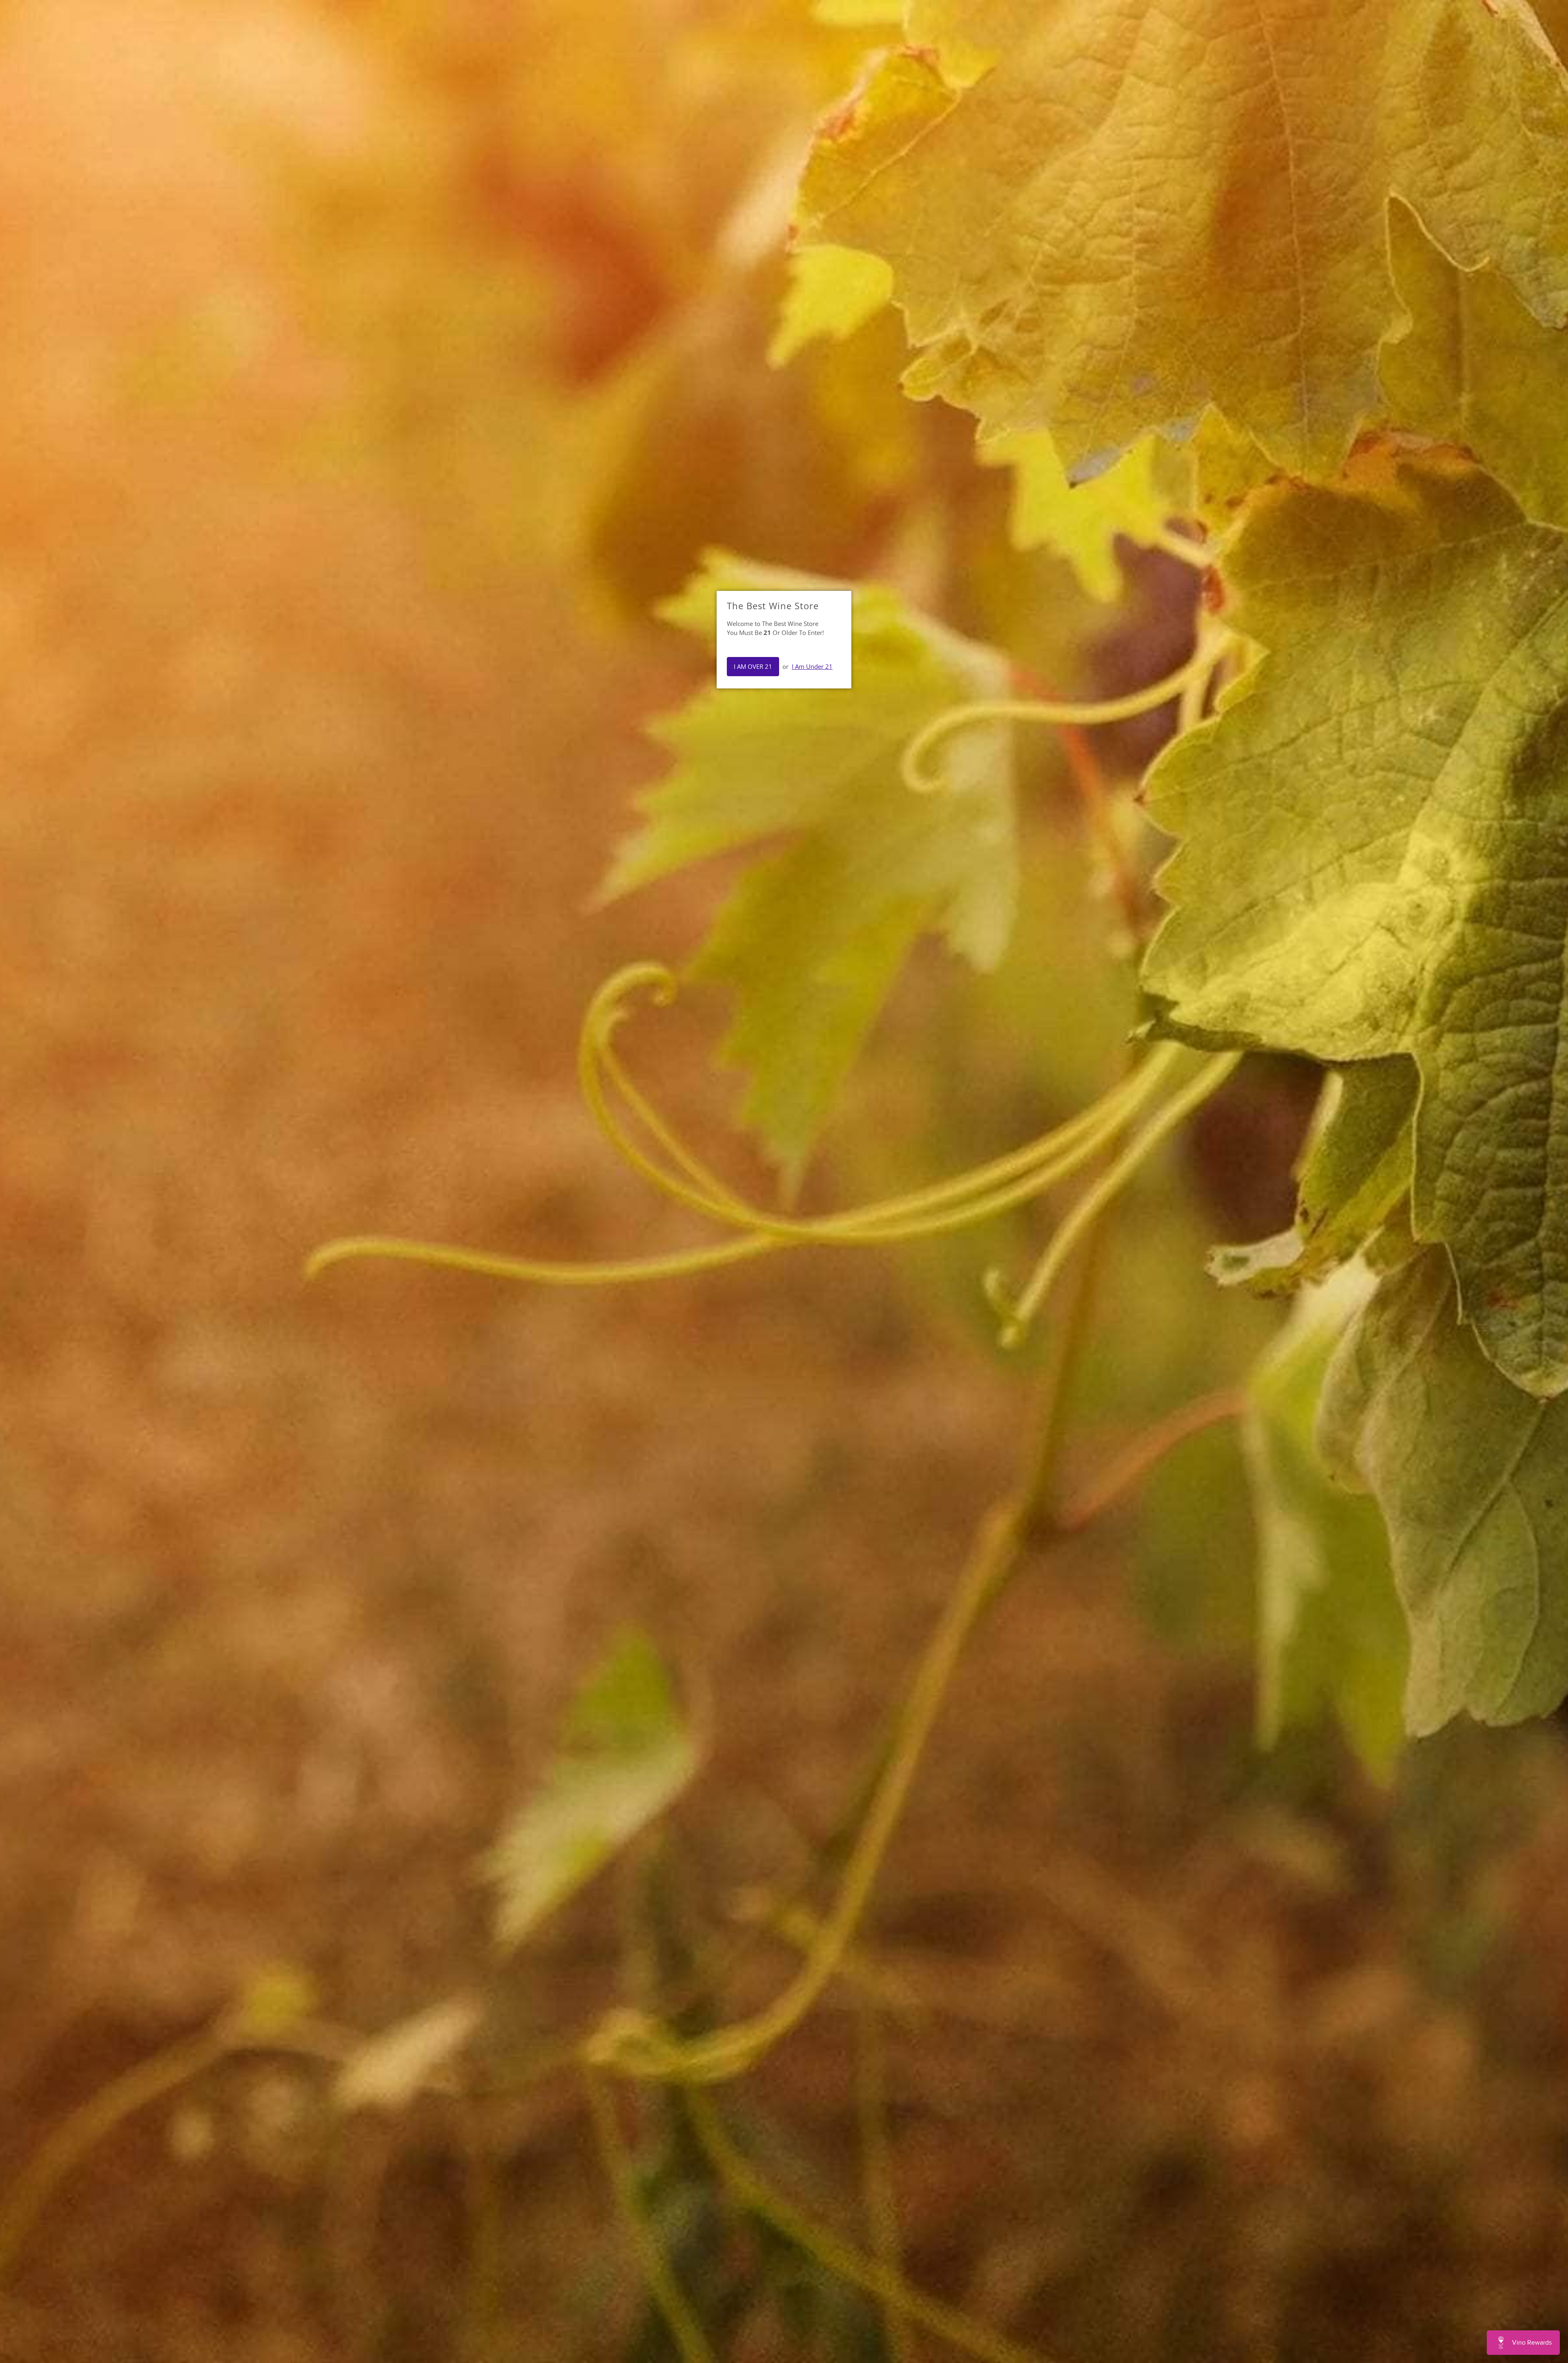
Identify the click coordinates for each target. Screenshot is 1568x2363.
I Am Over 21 (753, 666)
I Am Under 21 (812, 666)
